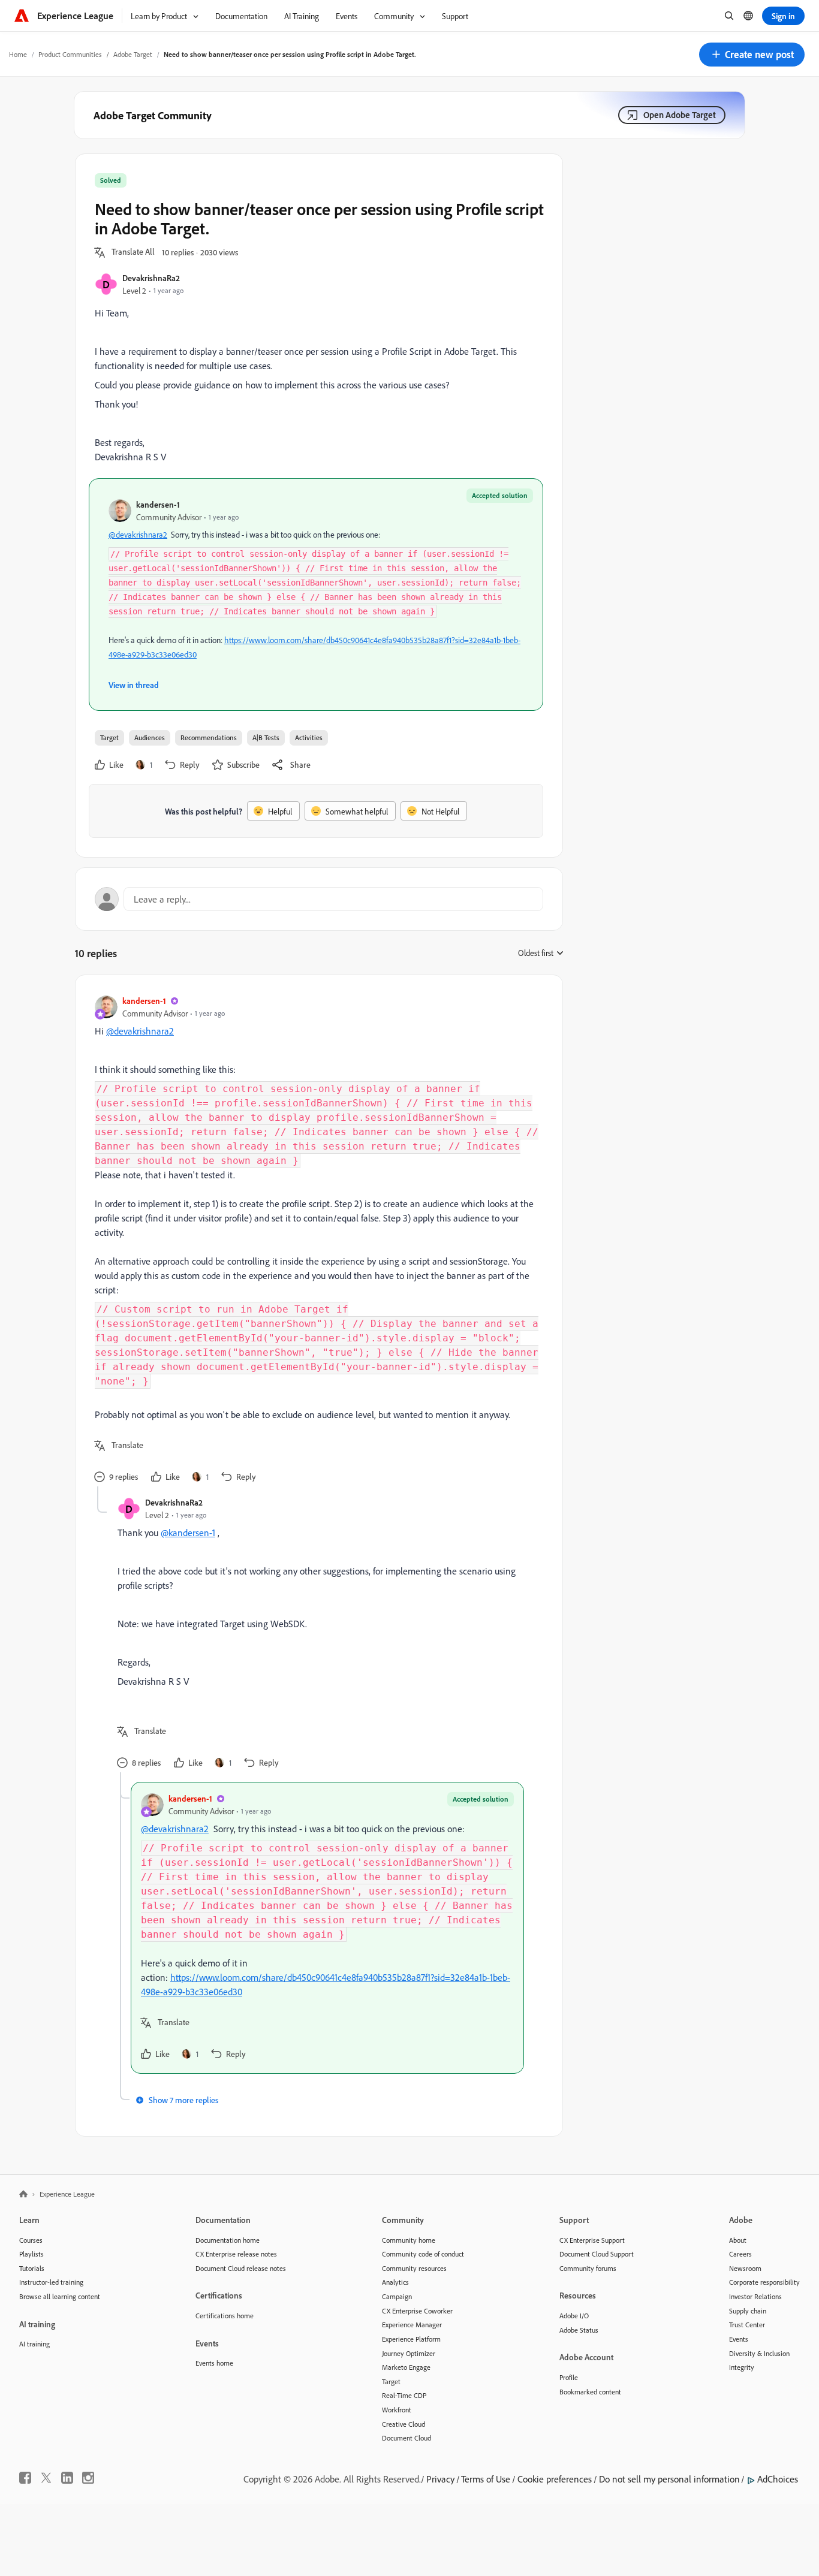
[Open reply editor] (319, 899)
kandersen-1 (158, 504)
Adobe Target (133, 54)
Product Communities (70, 54)
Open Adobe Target (680, 115)
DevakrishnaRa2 (151, 278)
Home (18, 54)
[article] (316, 1240)
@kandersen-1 (188, 1533)
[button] (752, 55)
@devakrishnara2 (138, 534)
